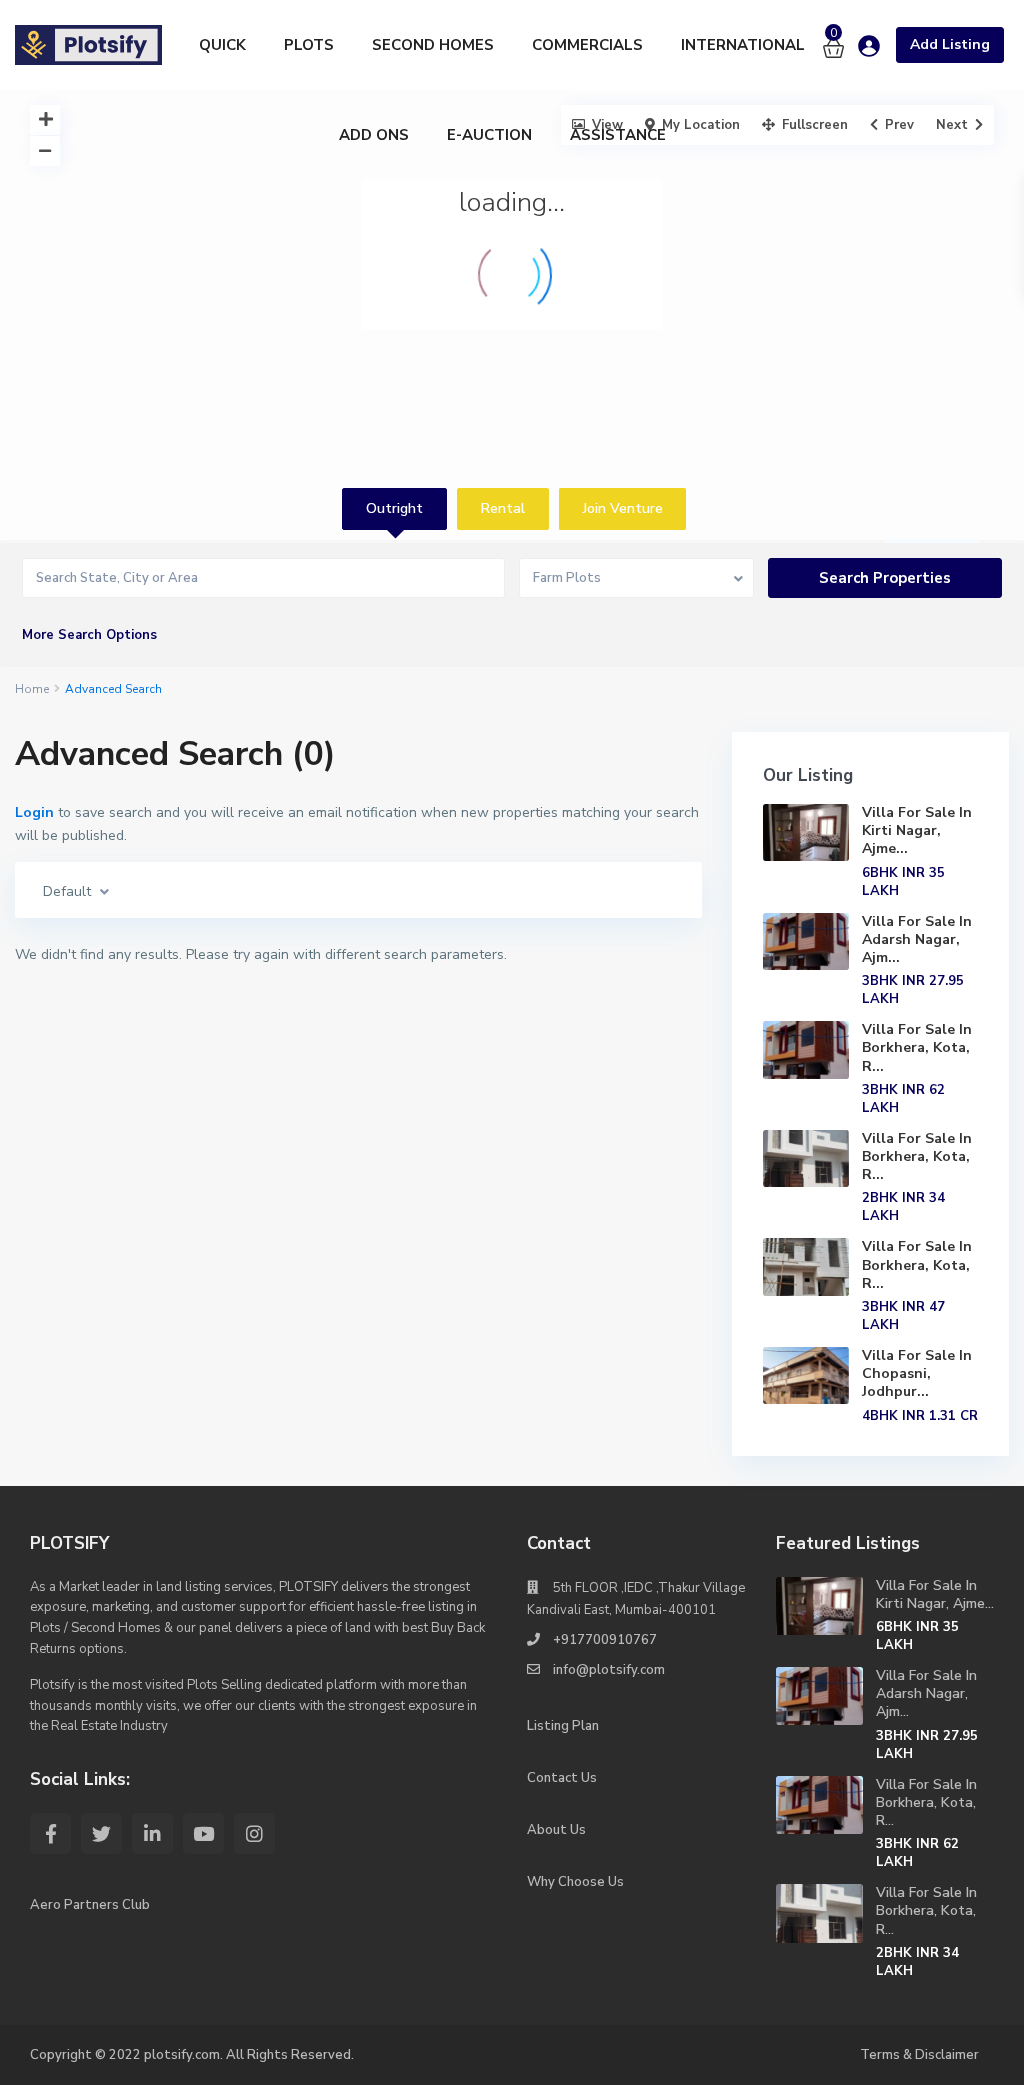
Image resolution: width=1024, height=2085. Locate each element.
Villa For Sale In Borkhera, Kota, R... (917, 1047)
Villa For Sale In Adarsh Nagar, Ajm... (917, 939)
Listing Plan (563, 1726)
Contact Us (562, 1778)
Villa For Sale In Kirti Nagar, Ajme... (917, 830)
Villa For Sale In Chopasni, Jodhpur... (917, 1373)
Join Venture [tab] (623, 508)
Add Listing (950, 44)
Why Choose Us (575, 1882)
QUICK (222, 45)
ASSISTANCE (618, 135)
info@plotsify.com (609, 1670)
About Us (556, 1830)
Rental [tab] (503, 508)
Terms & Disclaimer (919, 2055)
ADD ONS (374, 135)
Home (32, 689)
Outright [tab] (394, 508)
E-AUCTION (489, 135)
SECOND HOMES (433, 45)
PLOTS (309, 45)
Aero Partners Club (90, 1905)
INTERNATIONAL (743, 45)
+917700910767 (605, 1640)
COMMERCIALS (587, 45)
